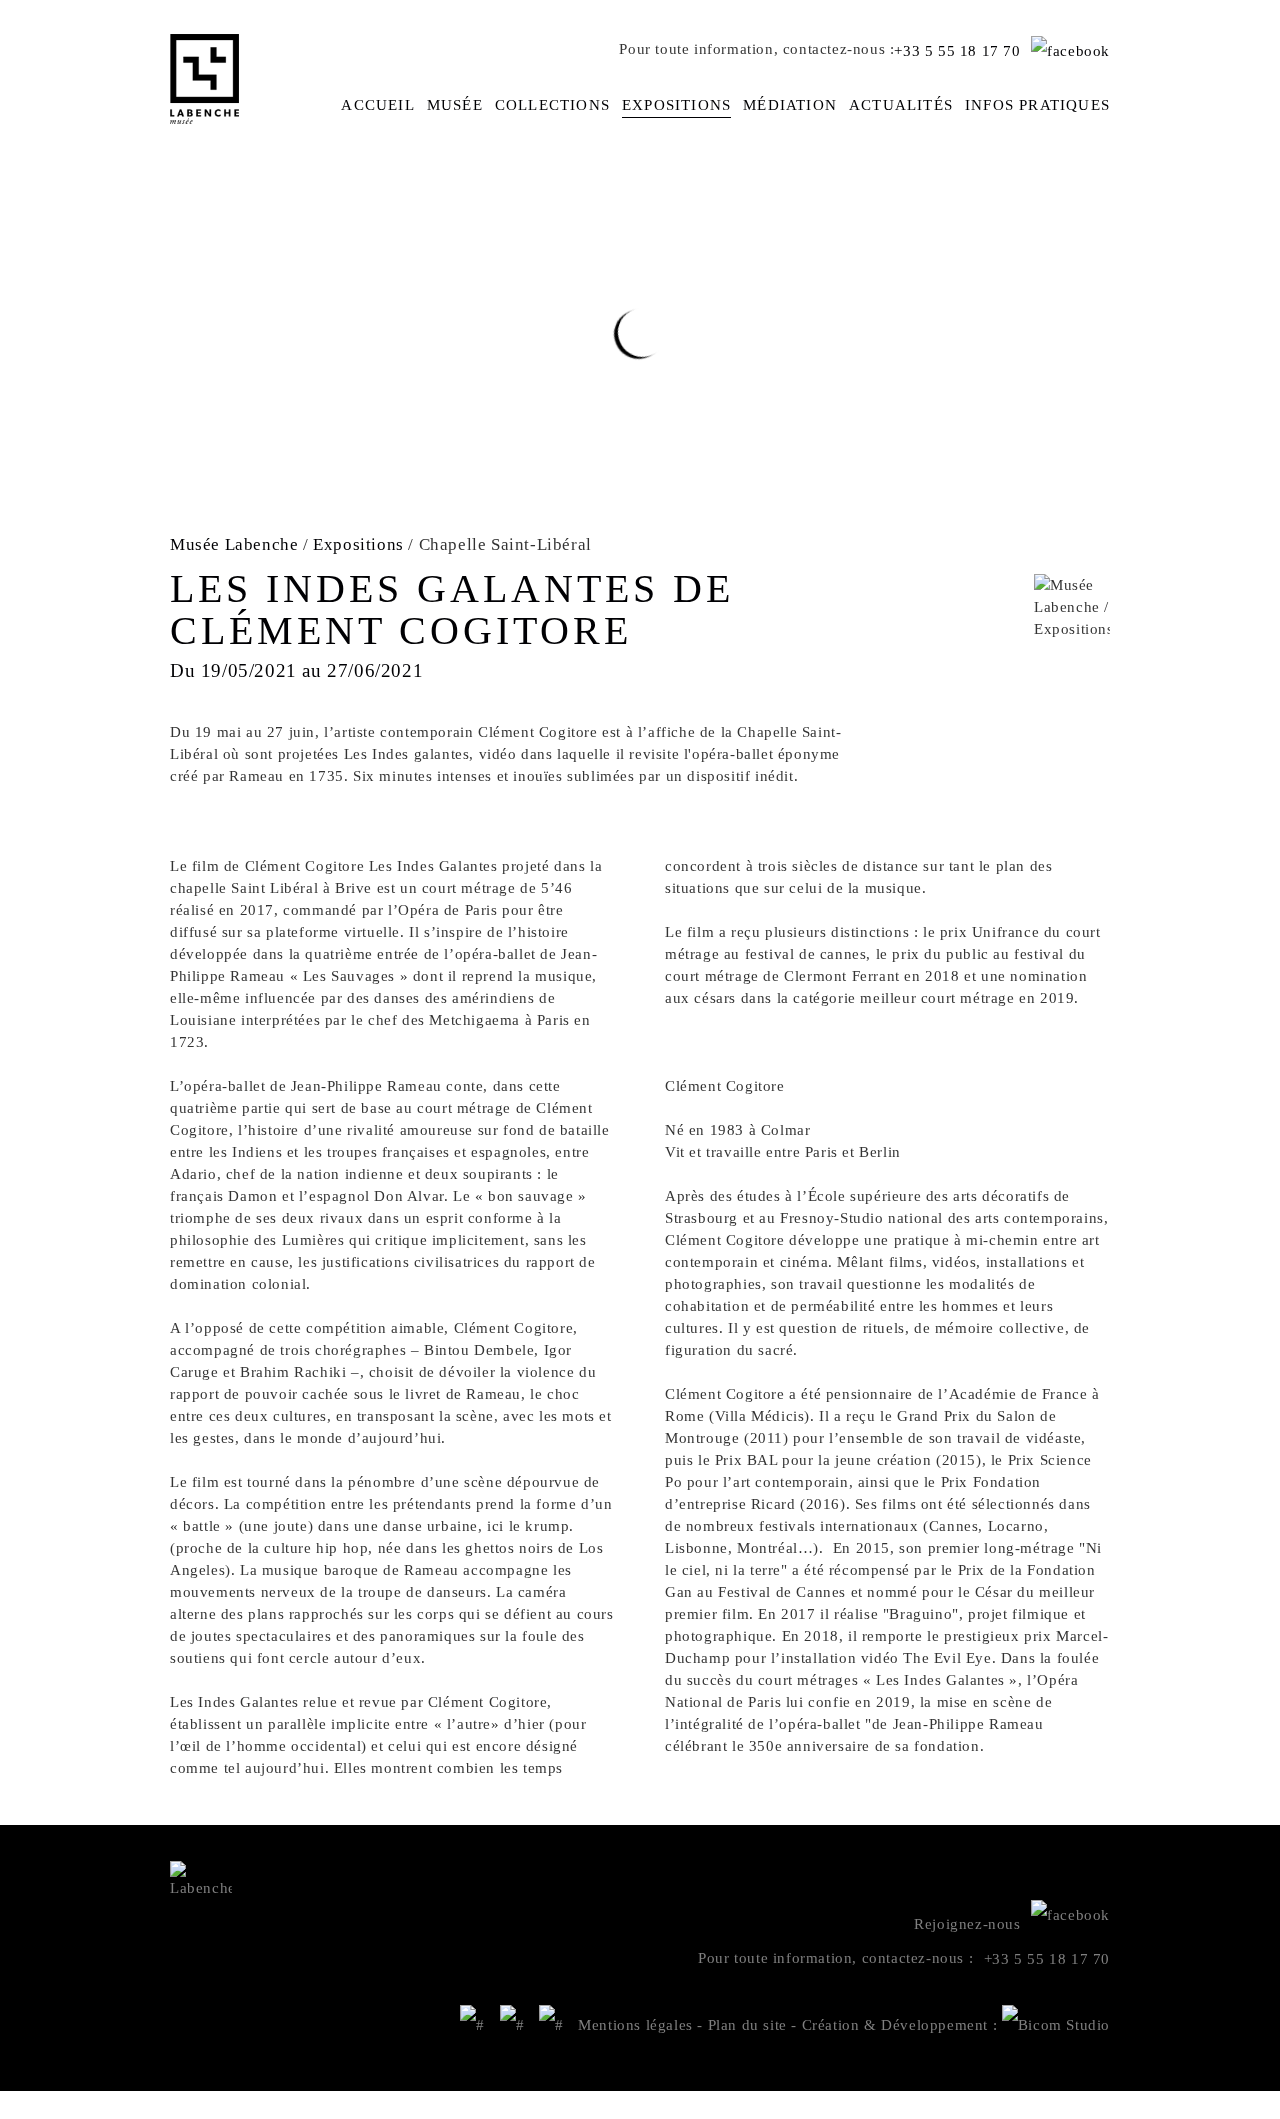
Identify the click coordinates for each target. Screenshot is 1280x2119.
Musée (455, 105)
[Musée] (512, 2025)
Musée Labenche (234, 544)
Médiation (790, 105)
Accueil (377, 105)
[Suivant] (1268, 1293)
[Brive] (472, 2025)
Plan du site (747, 2025)
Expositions (676, 105)
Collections (552, 105)
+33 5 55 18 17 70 (957, 51)
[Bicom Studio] (1056, 2025)
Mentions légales (635, 2025)
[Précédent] (12, 1293)
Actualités (901, 105)
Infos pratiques (1037, 105)
